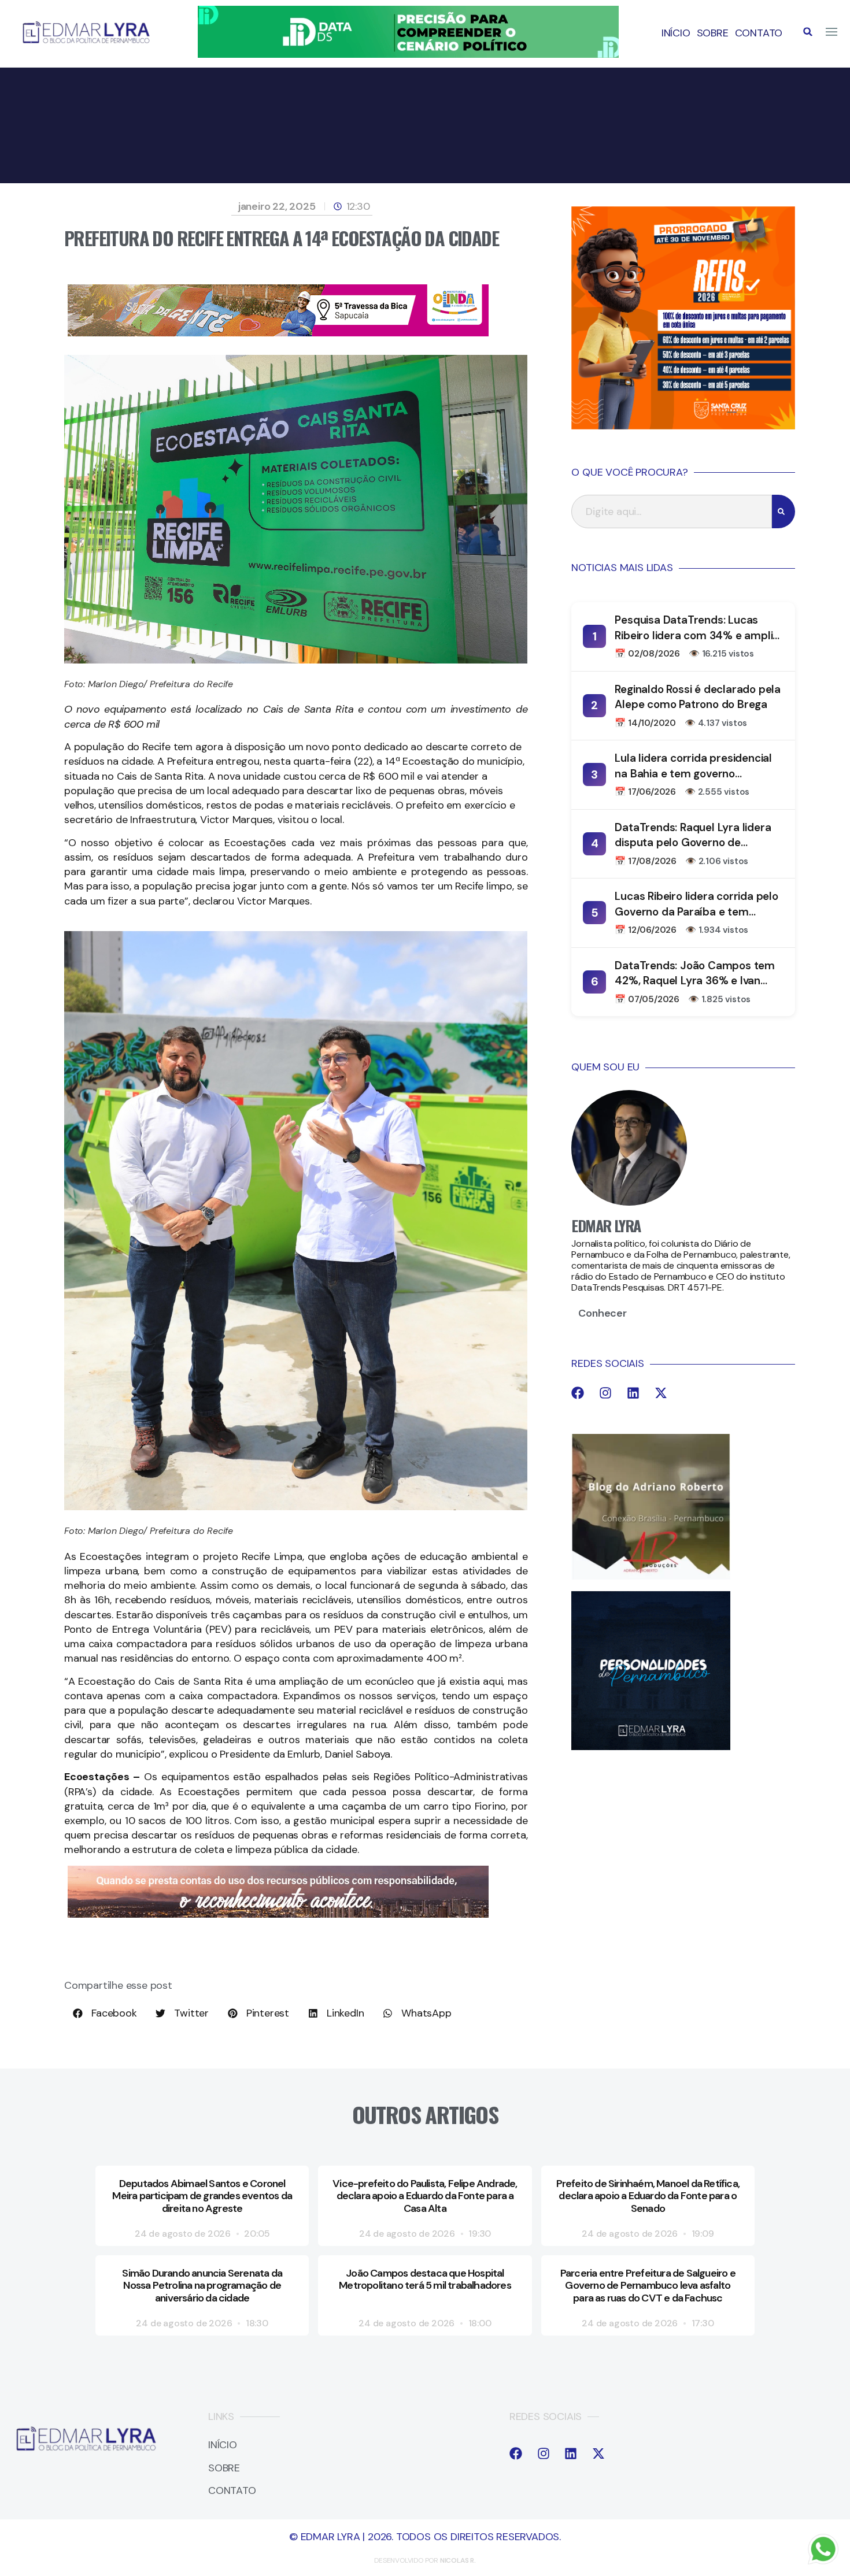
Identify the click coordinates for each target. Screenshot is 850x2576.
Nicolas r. (458, 2560)
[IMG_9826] (408, 54)
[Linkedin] (633, 1393)
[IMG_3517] (683, 426)
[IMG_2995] (278, 333)
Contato (759, 33)
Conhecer (602, 1313)
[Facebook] (578, 1393)
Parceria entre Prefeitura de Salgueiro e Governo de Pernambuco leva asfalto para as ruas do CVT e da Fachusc (648, 2286)
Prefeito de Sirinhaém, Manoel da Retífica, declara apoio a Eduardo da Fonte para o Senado (648, 2196)
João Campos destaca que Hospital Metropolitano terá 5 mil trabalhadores (425, 2280)
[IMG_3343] (278, 1914)
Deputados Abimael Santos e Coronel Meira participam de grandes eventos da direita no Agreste (202, 2196)
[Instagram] (605, 1393)
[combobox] (672, 512)
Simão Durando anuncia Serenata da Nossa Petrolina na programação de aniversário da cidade (202, 2286)
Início (676, 33)
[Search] (784, 512)
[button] (808, 32)
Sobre (713, 33)
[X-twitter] (661, 1393)
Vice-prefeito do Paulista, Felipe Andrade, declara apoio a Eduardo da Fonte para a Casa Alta (425, 2196)
